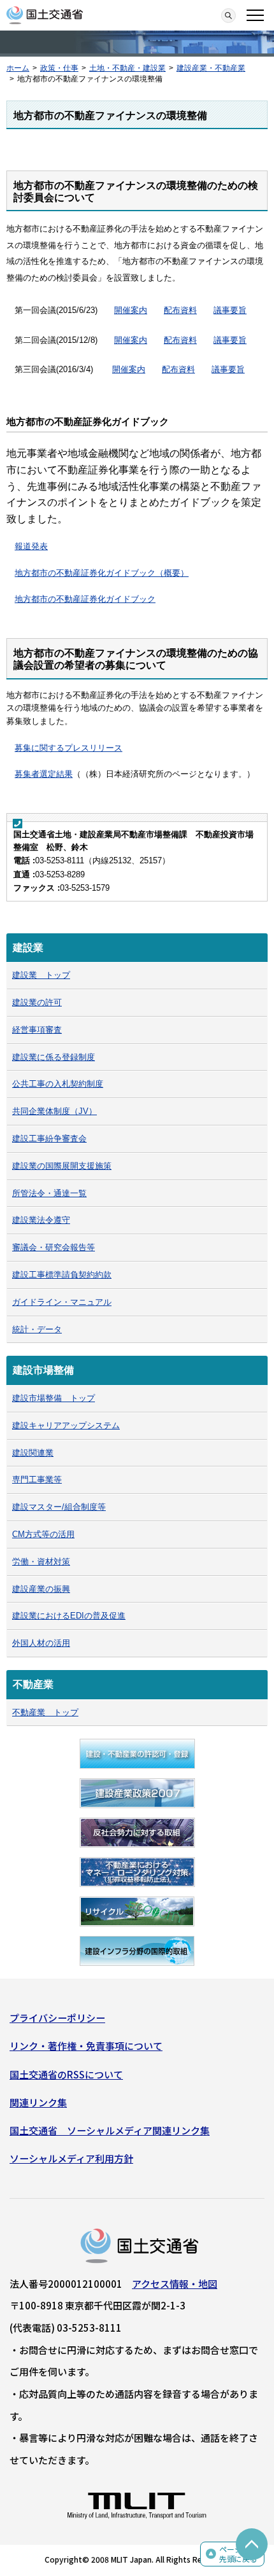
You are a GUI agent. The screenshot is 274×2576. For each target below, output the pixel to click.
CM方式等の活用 (43, 1534)
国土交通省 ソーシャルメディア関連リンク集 (110, 2130)
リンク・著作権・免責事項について (86, 2046)
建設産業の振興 (41, 1589)
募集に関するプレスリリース (68, 748)
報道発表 (31, 546)
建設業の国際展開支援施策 (62, 1166)
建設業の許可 (37, 1002)
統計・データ (37, 1329)
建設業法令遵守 (41, 1220)
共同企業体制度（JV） (54, 1111)
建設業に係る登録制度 (54, 1057)
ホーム (18, 68)
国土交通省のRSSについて (66, 2074)
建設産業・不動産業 (211, 68)
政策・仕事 (59, 68)
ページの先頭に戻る (238, 2554)
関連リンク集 (38, 2102)
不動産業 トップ (45, 1712)
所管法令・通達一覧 (49, 1193)
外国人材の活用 (41, 1643)
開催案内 (131, 310)
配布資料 (180, 310)
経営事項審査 (37, 1030)
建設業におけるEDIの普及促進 (69, 1616)
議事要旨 (230, 310)
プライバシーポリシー (57, 2018)
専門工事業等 (37, 1479)
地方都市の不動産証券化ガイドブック (85, 599)
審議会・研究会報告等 (54, 1247)
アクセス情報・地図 (175, 2284)
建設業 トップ (41, 975)
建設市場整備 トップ (54, 1398)
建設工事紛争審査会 (49, 1138)
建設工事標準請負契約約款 (62, 1275)
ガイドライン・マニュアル (62, 1302)
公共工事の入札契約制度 (58, 1084)
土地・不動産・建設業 (127, 68)
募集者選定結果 (44, 774)
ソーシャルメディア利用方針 (71, 2158)
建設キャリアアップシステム (66, 1425)
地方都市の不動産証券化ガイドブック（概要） (102, 573)
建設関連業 (33, 1453)
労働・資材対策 (41, 1562)
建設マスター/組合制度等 (59, 1507)
